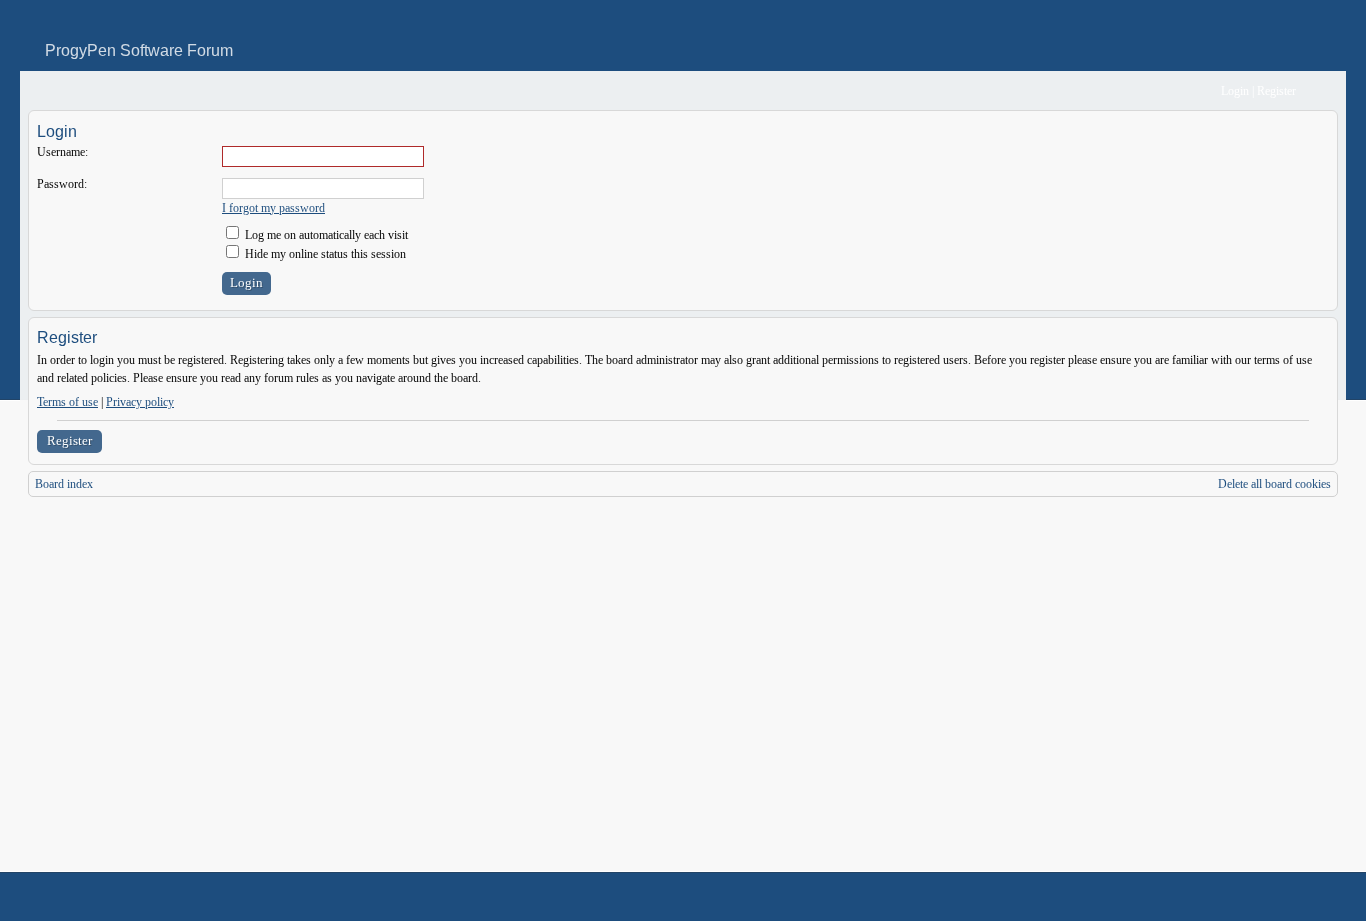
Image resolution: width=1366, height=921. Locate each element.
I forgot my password (273, 208)
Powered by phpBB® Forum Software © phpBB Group (1308, 897)
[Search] (1143, 91)
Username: (62, 152)
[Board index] (41, 91)
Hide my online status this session (324, 254)
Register (69, 440)
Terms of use (67, 402)
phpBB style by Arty (1248, 897)
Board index (64, 484)
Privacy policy (140, 402)
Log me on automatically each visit (325, 235)
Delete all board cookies (1274, 484)
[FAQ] (1175, 91)
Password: (62, 184)
